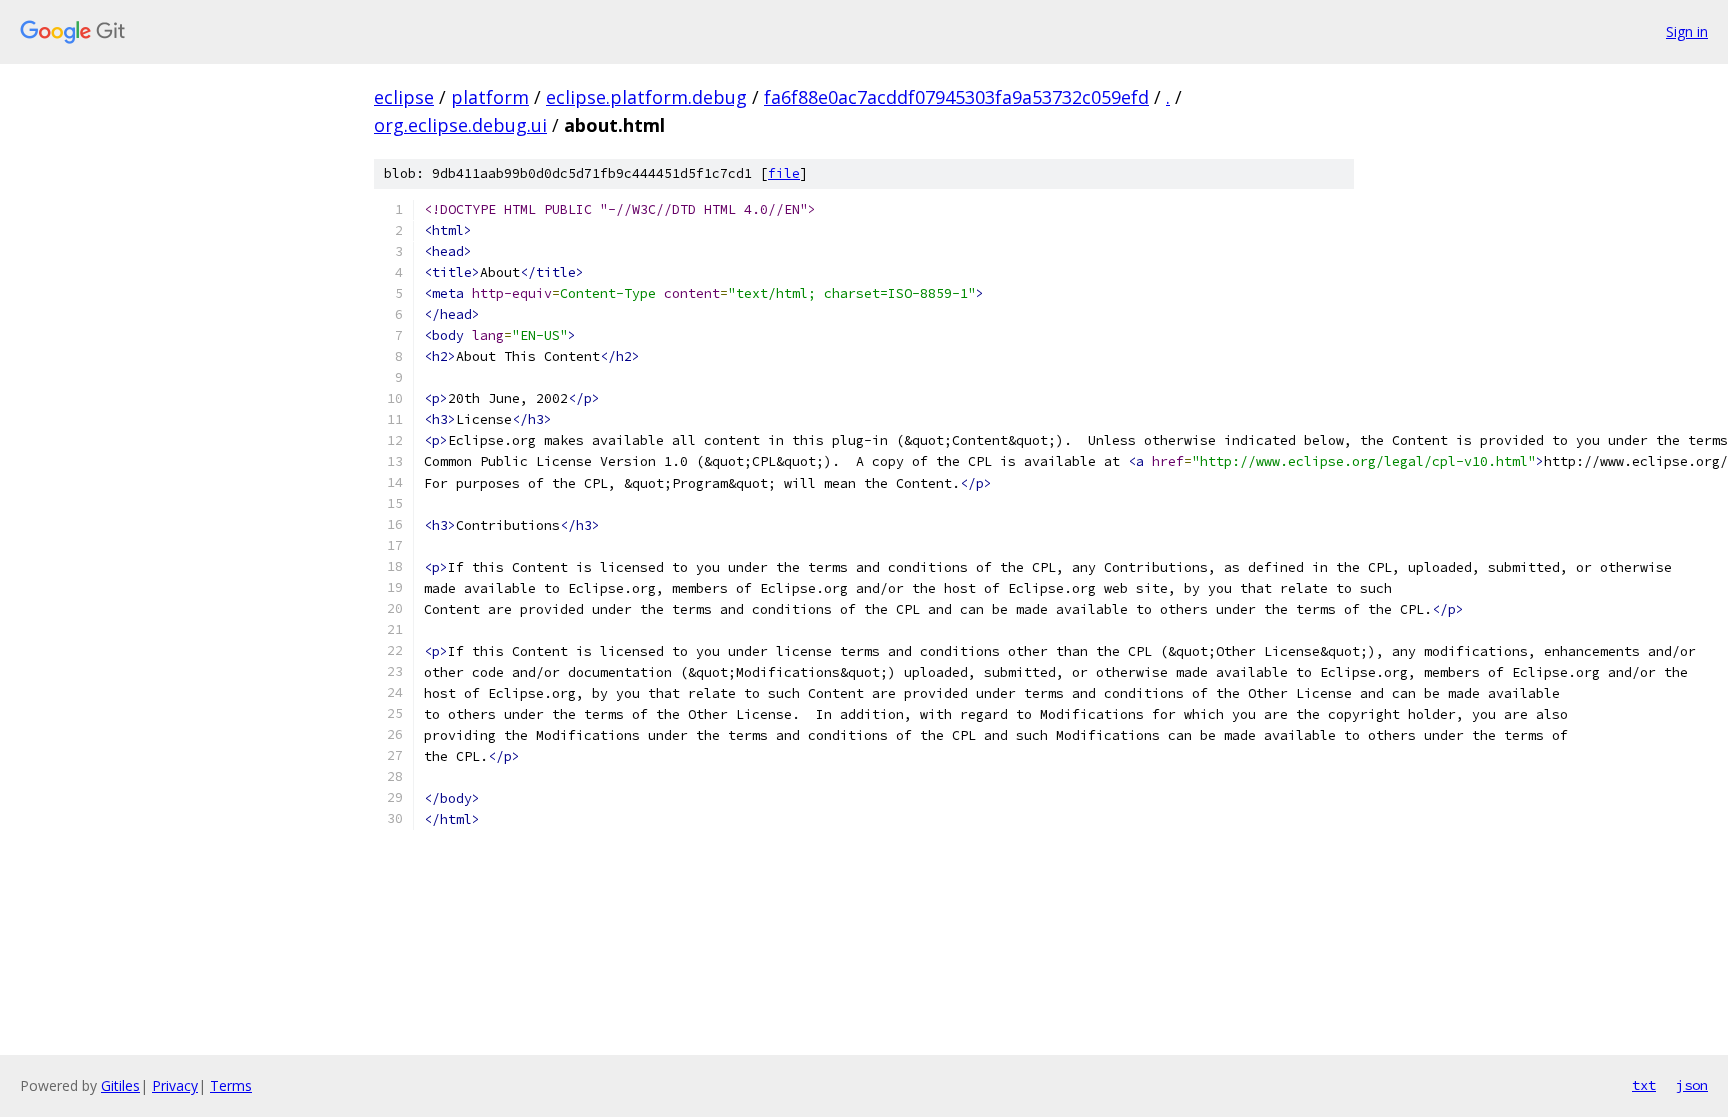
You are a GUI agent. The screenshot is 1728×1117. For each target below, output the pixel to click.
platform (490, 97)
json (1692, 1085)
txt (1644, 1085)
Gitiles (120, 1085)
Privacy (175, 1085)
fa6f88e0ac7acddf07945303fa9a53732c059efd (956, 97)
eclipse (404, 97)
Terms (231, 1085)
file (784, 173)
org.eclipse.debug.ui (460, 125)
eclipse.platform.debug (646, 97)
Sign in (1687, 31)
